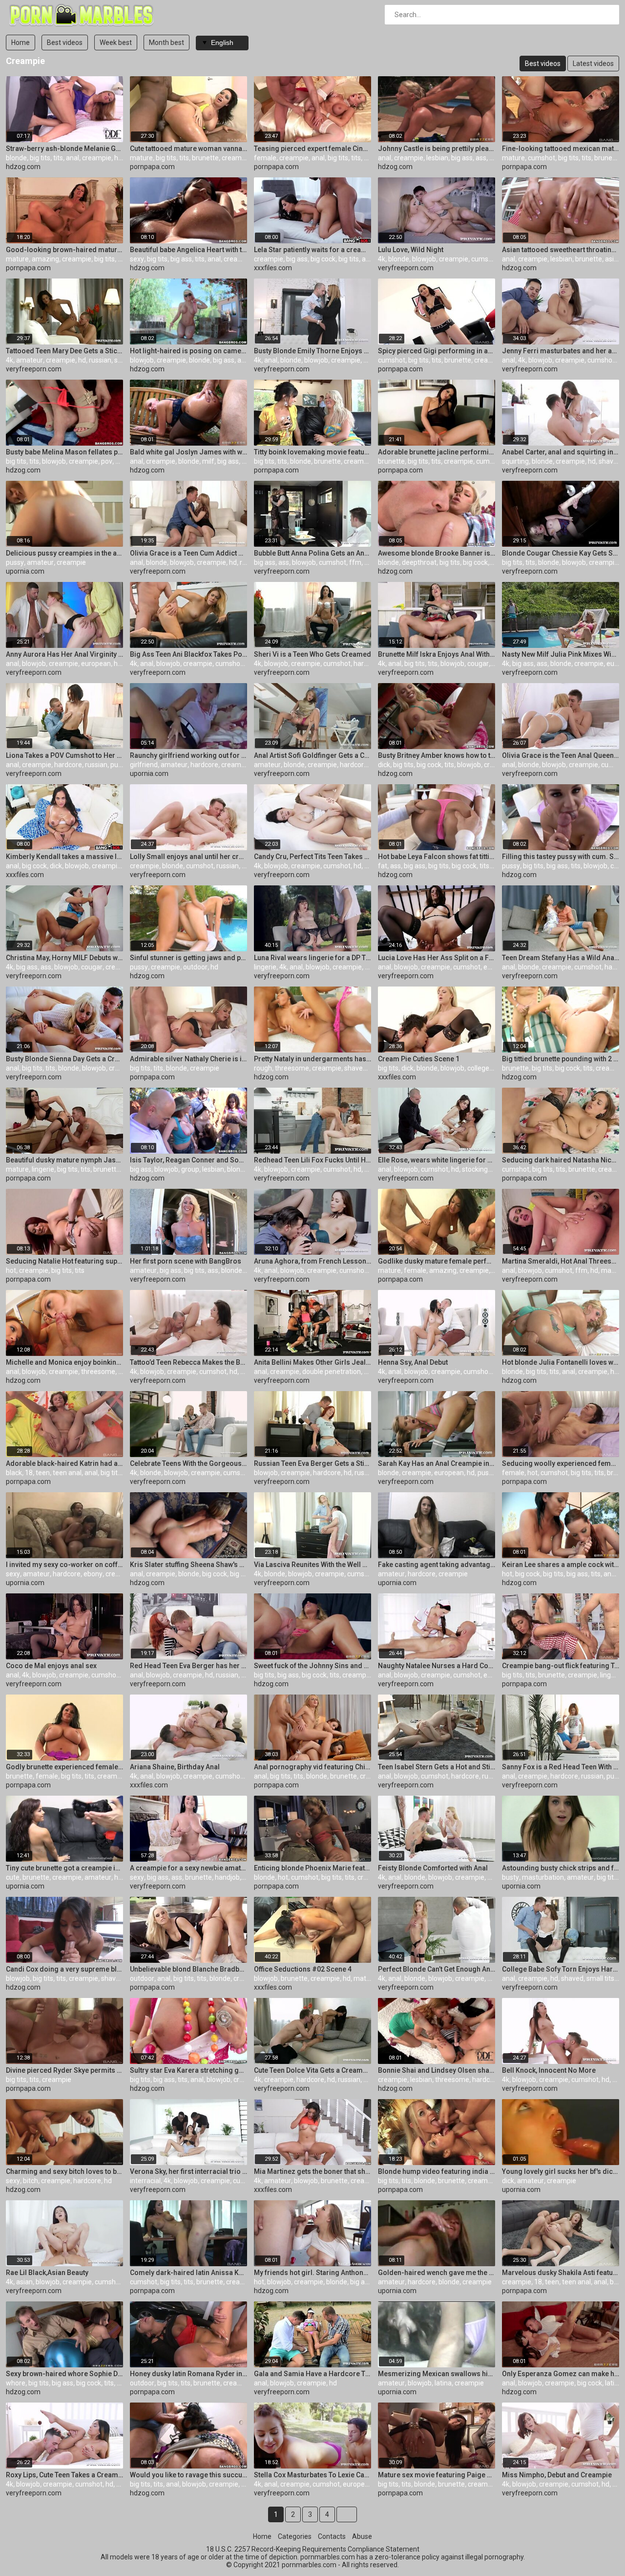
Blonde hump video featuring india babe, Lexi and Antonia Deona (437, 2171)
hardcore (367, 664)
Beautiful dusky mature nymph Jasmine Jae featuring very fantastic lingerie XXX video (64, 1160)
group (190, 1169)
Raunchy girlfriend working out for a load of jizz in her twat (188, 755)
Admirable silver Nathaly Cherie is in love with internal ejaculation (188, 1059)
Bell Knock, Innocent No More (549, 2070)
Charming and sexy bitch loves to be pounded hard (64, 2171)
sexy (137, 259)
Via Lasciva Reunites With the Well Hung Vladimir (312, 1565)
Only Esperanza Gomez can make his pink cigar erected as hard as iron (561, 2374)
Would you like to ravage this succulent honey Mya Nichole (188, 2475)
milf (208, 461)
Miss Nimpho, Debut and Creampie (557, 2475)
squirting (515, 461)
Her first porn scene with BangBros (186, 1261)
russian (100, 360)
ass (481, 158)
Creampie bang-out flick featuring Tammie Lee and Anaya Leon (561, 1666)
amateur (30, 360)
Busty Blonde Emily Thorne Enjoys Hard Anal (312, 351)
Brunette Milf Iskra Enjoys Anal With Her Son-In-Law (437, 654)
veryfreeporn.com (406, 268)
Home (21, 43)
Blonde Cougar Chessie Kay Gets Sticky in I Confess (561, 553)
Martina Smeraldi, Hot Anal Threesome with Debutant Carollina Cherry (561, 1261)
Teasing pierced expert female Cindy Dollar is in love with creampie (312, 149)
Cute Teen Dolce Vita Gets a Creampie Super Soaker (312, 2070)
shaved (610, 461)
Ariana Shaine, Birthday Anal (175, 1767)
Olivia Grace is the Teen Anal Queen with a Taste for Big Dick (561, 755)
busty (510, 1877)
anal (73, 158)
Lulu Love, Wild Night (411, 250)
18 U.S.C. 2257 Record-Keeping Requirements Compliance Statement (313, 2549)
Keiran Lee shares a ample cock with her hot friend (561, 1565)
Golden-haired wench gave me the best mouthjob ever (437, 2273)
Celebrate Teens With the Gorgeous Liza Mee (188, 1463)
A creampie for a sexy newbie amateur (188, 1868)
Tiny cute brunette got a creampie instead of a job (64, 1868)
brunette (205, 158)
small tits (600, 1978)
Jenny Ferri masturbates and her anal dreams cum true (561, 351)
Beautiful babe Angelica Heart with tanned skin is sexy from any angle (188, 250)
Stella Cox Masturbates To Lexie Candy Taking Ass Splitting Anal (312, 2475)
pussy (15, 562)
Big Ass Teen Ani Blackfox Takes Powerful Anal (188, 654)
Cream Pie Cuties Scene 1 (419, 1059)
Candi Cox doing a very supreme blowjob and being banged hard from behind (64, 1969)
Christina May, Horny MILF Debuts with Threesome (64, 958)
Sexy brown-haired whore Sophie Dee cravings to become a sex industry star (64, 2374)
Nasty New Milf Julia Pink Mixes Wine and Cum (561, 654)
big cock (323, 259)
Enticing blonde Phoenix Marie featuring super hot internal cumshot (312, 1868)
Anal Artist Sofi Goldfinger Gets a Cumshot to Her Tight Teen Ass (312, 755)
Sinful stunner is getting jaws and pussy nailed (188, 958)
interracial (145, 2181)
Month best (167, 43)
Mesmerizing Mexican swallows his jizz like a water (437, 2374)
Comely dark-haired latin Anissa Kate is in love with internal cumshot (188, 2273)
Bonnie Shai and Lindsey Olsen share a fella (437, 2070)
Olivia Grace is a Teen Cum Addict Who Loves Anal (188, 553)
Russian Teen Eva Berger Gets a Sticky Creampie (312, 1463)
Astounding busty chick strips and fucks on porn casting (561, 1868)
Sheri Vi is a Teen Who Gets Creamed (312, 654)
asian (613, 259)
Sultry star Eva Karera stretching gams (188, 2070)
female (265, 158)
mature (141, 158)
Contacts (332, 2536)
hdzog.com (23, 167)
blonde (16, 158)
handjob (227, 1877)
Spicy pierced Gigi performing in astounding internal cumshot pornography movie (437, 351)
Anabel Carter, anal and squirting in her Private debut (561, 452)
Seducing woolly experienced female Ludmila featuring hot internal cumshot (561, 1463)
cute (13, 1877)
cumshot (542, 158)
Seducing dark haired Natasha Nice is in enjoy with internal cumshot (561, 1160)
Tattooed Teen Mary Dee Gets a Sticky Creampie (64, 351)
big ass (462, 158)
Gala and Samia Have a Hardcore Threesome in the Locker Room (312, 2374)
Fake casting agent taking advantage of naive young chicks (437, 1565)
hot (11, 1270)
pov (107, 461)
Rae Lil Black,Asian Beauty (47, 2273)
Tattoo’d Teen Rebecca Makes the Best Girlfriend (188, 1362)
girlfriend (144, 765)
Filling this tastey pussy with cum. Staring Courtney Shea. (561, 857)
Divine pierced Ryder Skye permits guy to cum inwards (64, 2070)
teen (43, 1473)
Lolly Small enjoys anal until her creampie (188, 857)
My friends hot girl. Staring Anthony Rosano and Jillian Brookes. (312, 2273)
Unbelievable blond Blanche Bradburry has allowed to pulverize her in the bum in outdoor (188, 1969)
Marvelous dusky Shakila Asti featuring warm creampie (561, 2273)
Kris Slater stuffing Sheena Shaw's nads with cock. (188, 1565)
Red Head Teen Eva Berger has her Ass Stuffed (188, 1666)
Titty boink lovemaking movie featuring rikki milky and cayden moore (312, 452)
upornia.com (25, 571)
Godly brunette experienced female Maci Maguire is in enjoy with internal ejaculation (64, 1767)
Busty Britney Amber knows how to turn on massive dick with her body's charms (437, 755)
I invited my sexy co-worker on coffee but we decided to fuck (64, 1565)
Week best (116, 43)
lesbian (437, 158)
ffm (355, 562)
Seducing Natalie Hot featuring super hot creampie (64, 1261)
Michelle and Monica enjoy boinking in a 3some (64, 1362)
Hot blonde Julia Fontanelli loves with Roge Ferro (561, 1362)
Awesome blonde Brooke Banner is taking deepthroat (437, 553)
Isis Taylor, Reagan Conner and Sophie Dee (188, 1160)
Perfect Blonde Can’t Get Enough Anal (437, 1969)
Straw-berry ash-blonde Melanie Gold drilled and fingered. (64, 149)
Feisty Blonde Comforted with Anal (433, 1868)
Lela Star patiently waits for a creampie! (312, 250)
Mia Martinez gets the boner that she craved (312, 2171)
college (478, 1068)
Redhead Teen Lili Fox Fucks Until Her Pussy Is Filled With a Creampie (312, 1160)
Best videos (65, 43)
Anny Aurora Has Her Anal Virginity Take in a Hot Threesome (64, 654)
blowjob (424, 259)
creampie (97, 158)
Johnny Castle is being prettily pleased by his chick (437, 149)
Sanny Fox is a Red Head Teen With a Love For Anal (561, 1767)
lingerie (265, 967)
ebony (93, 1574)
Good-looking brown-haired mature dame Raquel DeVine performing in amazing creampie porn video (64, 250)
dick (384, 765)
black (14, 1473)
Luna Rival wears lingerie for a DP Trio (312, 958)
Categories (295, 2536)
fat (383, 866)
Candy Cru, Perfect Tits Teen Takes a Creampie (312, 857)
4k (382, 259)
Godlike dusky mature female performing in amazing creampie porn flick (437, 1261)
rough (263, 1068)
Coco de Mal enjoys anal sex (51, 1666)
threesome (292, 1068)
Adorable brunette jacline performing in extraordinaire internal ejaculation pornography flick (437, 452)
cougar (478, 664)
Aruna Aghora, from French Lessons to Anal (312, 1261)
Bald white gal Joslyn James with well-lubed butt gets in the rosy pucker (188, 452)
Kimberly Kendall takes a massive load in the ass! (64, 857)
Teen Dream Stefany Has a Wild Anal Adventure (561, 958)
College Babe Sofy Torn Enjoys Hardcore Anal (561, 1969)
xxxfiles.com (273, 268)
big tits (40, 158)
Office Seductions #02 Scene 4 (303, 1969)
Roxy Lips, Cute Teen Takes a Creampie (64, 2475)
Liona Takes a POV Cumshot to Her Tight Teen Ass (64, 755)
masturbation (543, 1877)
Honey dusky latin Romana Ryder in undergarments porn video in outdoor (188, 2374)
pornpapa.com (152, 167)
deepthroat (419, 562)
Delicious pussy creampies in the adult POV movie (64, 553)
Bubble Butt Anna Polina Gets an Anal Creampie (312, 553)
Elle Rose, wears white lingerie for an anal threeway (437, 1160)
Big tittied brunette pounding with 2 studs (561, 1059)
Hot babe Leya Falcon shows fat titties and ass (437, 857)
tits (58, 158)
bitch (31, 2181)
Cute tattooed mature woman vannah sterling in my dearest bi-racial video (188, 149)
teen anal (67, 1473)
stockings (477, 1169)
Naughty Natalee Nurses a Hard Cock (437, 1666)
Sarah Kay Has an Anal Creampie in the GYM (437, 1463)
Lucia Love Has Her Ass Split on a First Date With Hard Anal (437, 958)
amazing (45, 259)
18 (29, 1473)
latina (443, 2383)
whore (16, 2383)
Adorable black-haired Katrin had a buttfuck (64, 1463)
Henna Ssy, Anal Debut (413, 1362)
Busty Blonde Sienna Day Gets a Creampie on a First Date (64, 1059)
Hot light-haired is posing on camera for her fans (188, 351)
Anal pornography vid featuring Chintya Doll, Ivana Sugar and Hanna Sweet (312, 1767)
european (96, 664)
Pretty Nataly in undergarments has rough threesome (312, 1059)
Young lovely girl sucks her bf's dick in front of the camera (561, 2171)
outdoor (195, 967)
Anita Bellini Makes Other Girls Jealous (312, 1362)
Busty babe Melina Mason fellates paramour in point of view (64, 452)
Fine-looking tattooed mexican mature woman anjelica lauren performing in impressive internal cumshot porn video (561, 149)
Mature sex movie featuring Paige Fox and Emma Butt (437, 2475)
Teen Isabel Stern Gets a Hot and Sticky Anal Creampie (437, 1767)
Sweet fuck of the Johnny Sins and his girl (312, 1666)
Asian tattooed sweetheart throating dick (561, 250)
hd (493, 158)
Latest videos (593, 64)
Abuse (362, 2536)
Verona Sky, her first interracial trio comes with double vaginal (188, 2171)
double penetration (332, 1372)
